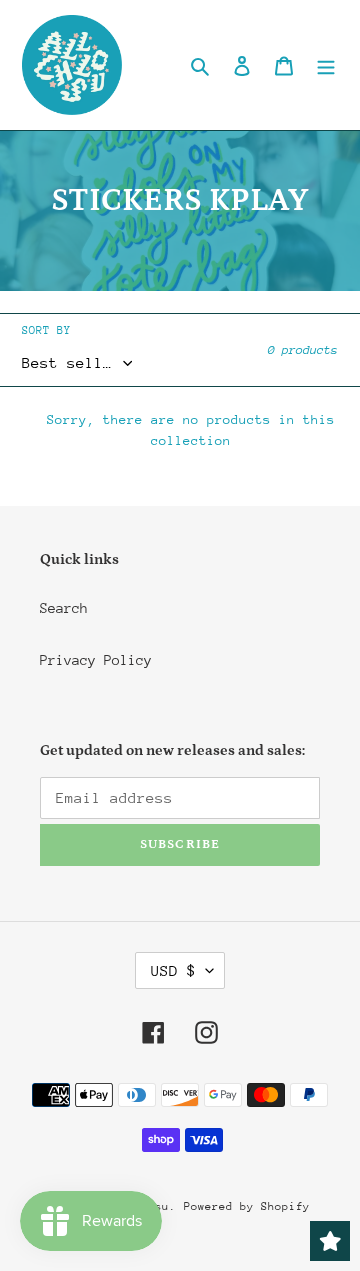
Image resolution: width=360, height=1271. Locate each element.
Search (64, 608)
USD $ (173, 970)
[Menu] (326, 65)
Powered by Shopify (247, 1206)
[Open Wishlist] (330, 1241)
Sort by (46, 330)
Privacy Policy (96, 660)
